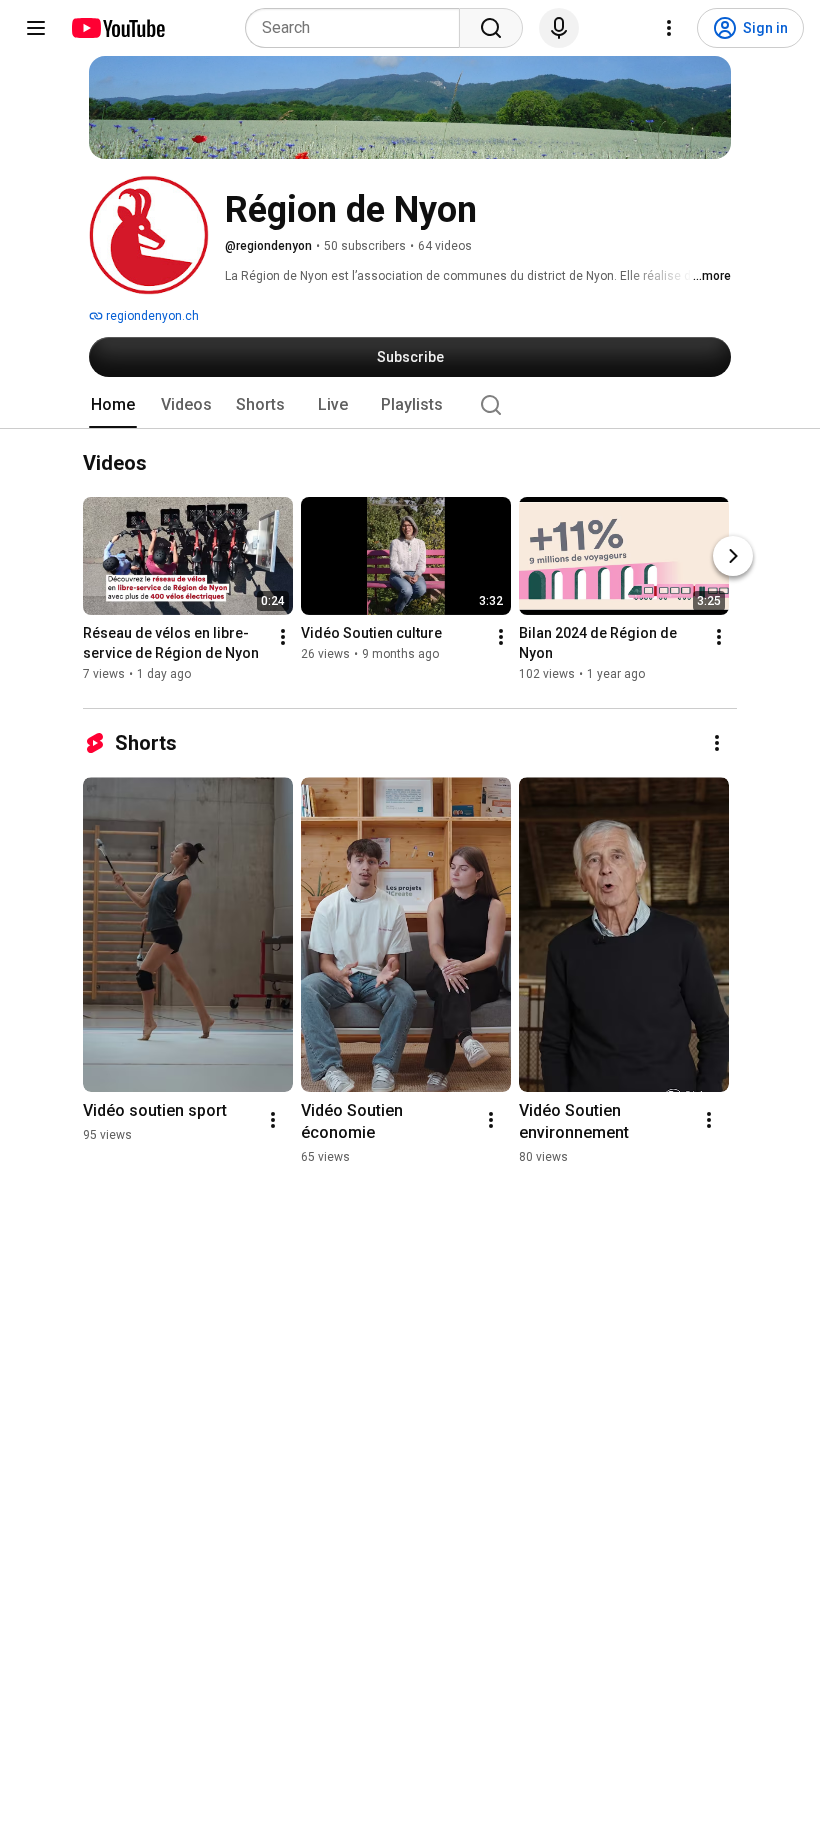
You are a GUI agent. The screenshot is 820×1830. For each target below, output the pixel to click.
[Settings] (669, 28)
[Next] (733, 557)
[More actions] (283, 638)
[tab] (113, 405)
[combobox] (358, 28)
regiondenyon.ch (151, 316)
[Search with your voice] (559, 28)
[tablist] (410, 405)
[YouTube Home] (117, 28)
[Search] (491, 28)
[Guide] (36, 28)
